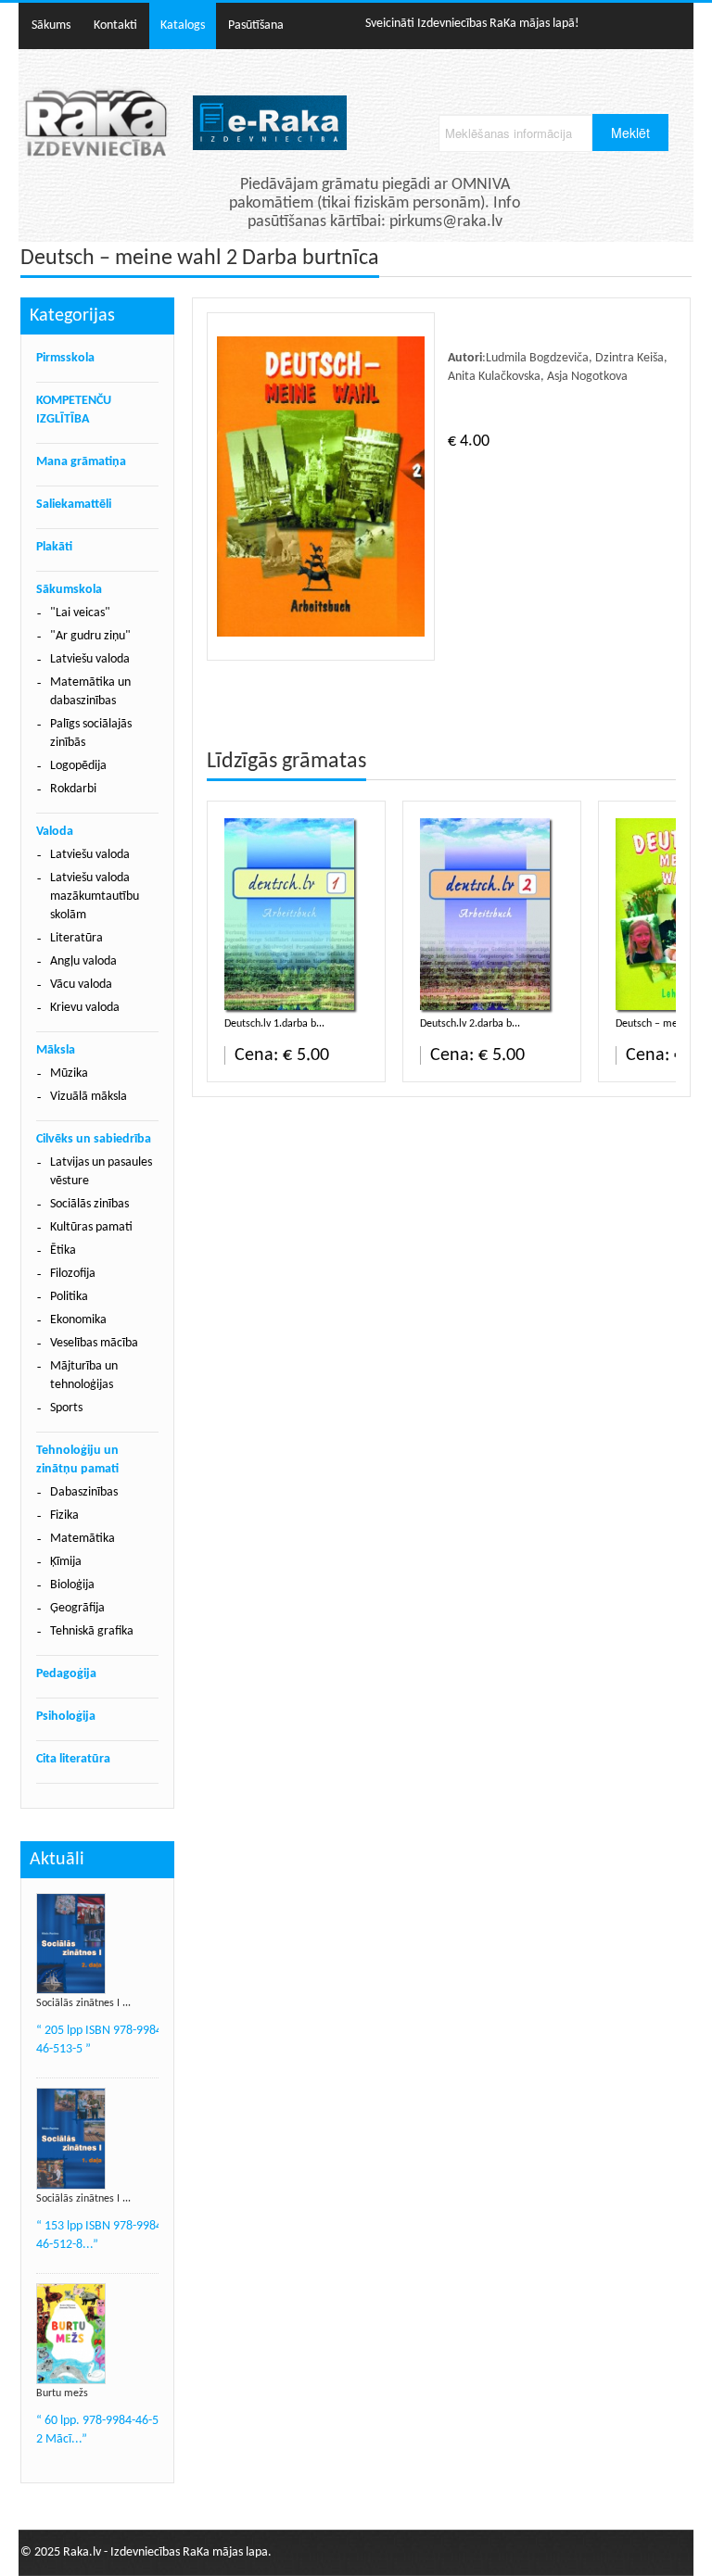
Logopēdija (78, 766)
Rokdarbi (73, 789)
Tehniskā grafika (92, 1631)
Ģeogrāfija (77, 1608)
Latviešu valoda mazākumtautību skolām (95, 897)
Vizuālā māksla (89, 1097)
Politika (69, 1297)
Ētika (63, 1250)
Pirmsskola (65, 358)
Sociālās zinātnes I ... (83, 2003)
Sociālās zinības (89, 1204)
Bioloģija (72, 1585)
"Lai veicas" (80, 613)
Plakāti (54, 547)
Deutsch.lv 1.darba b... (274, 1024)
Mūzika (69, 1073)
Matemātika (83, 1539)
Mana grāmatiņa (81, 462)
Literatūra (76, 938)
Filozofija (73, 1274)
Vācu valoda (81, 985)
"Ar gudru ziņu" (90, 636)
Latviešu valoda (90, 659)
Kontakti (115, 25)
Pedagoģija (66, 1674)
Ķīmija (66, 1562)
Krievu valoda (85, 1008)
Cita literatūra (73, 1759)
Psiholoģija (66, 1717)
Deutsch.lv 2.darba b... (470, 1024)
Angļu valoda (83, 961)
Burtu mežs (62, 2393)
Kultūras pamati (91, 1227)
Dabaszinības (84, 1492)
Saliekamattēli (74, 505)
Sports (66, 1408)
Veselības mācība (94, 1343)
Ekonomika (78, 1320)
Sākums (51, 25)
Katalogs (183, 25)
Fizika (64, 1515)
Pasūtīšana (256, 25)
